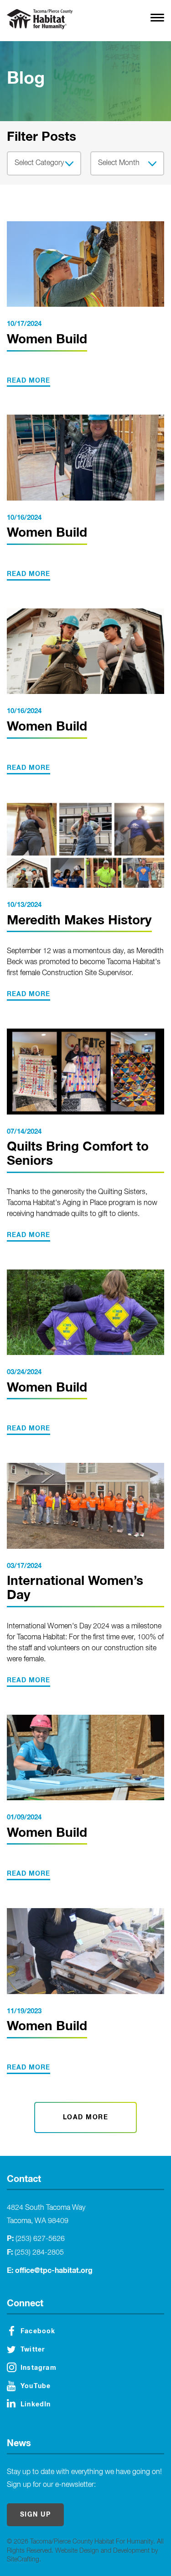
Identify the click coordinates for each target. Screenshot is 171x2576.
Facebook (38, 2331)
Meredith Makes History (79, 921)
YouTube (36, 2386)
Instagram (39, 2368)
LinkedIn (36, 2405)
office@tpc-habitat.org (54, 2271)
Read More (28, 381)
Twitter (33, 2350)
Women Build (47, 340)
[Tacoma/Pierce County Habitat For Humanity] (40, 19)
